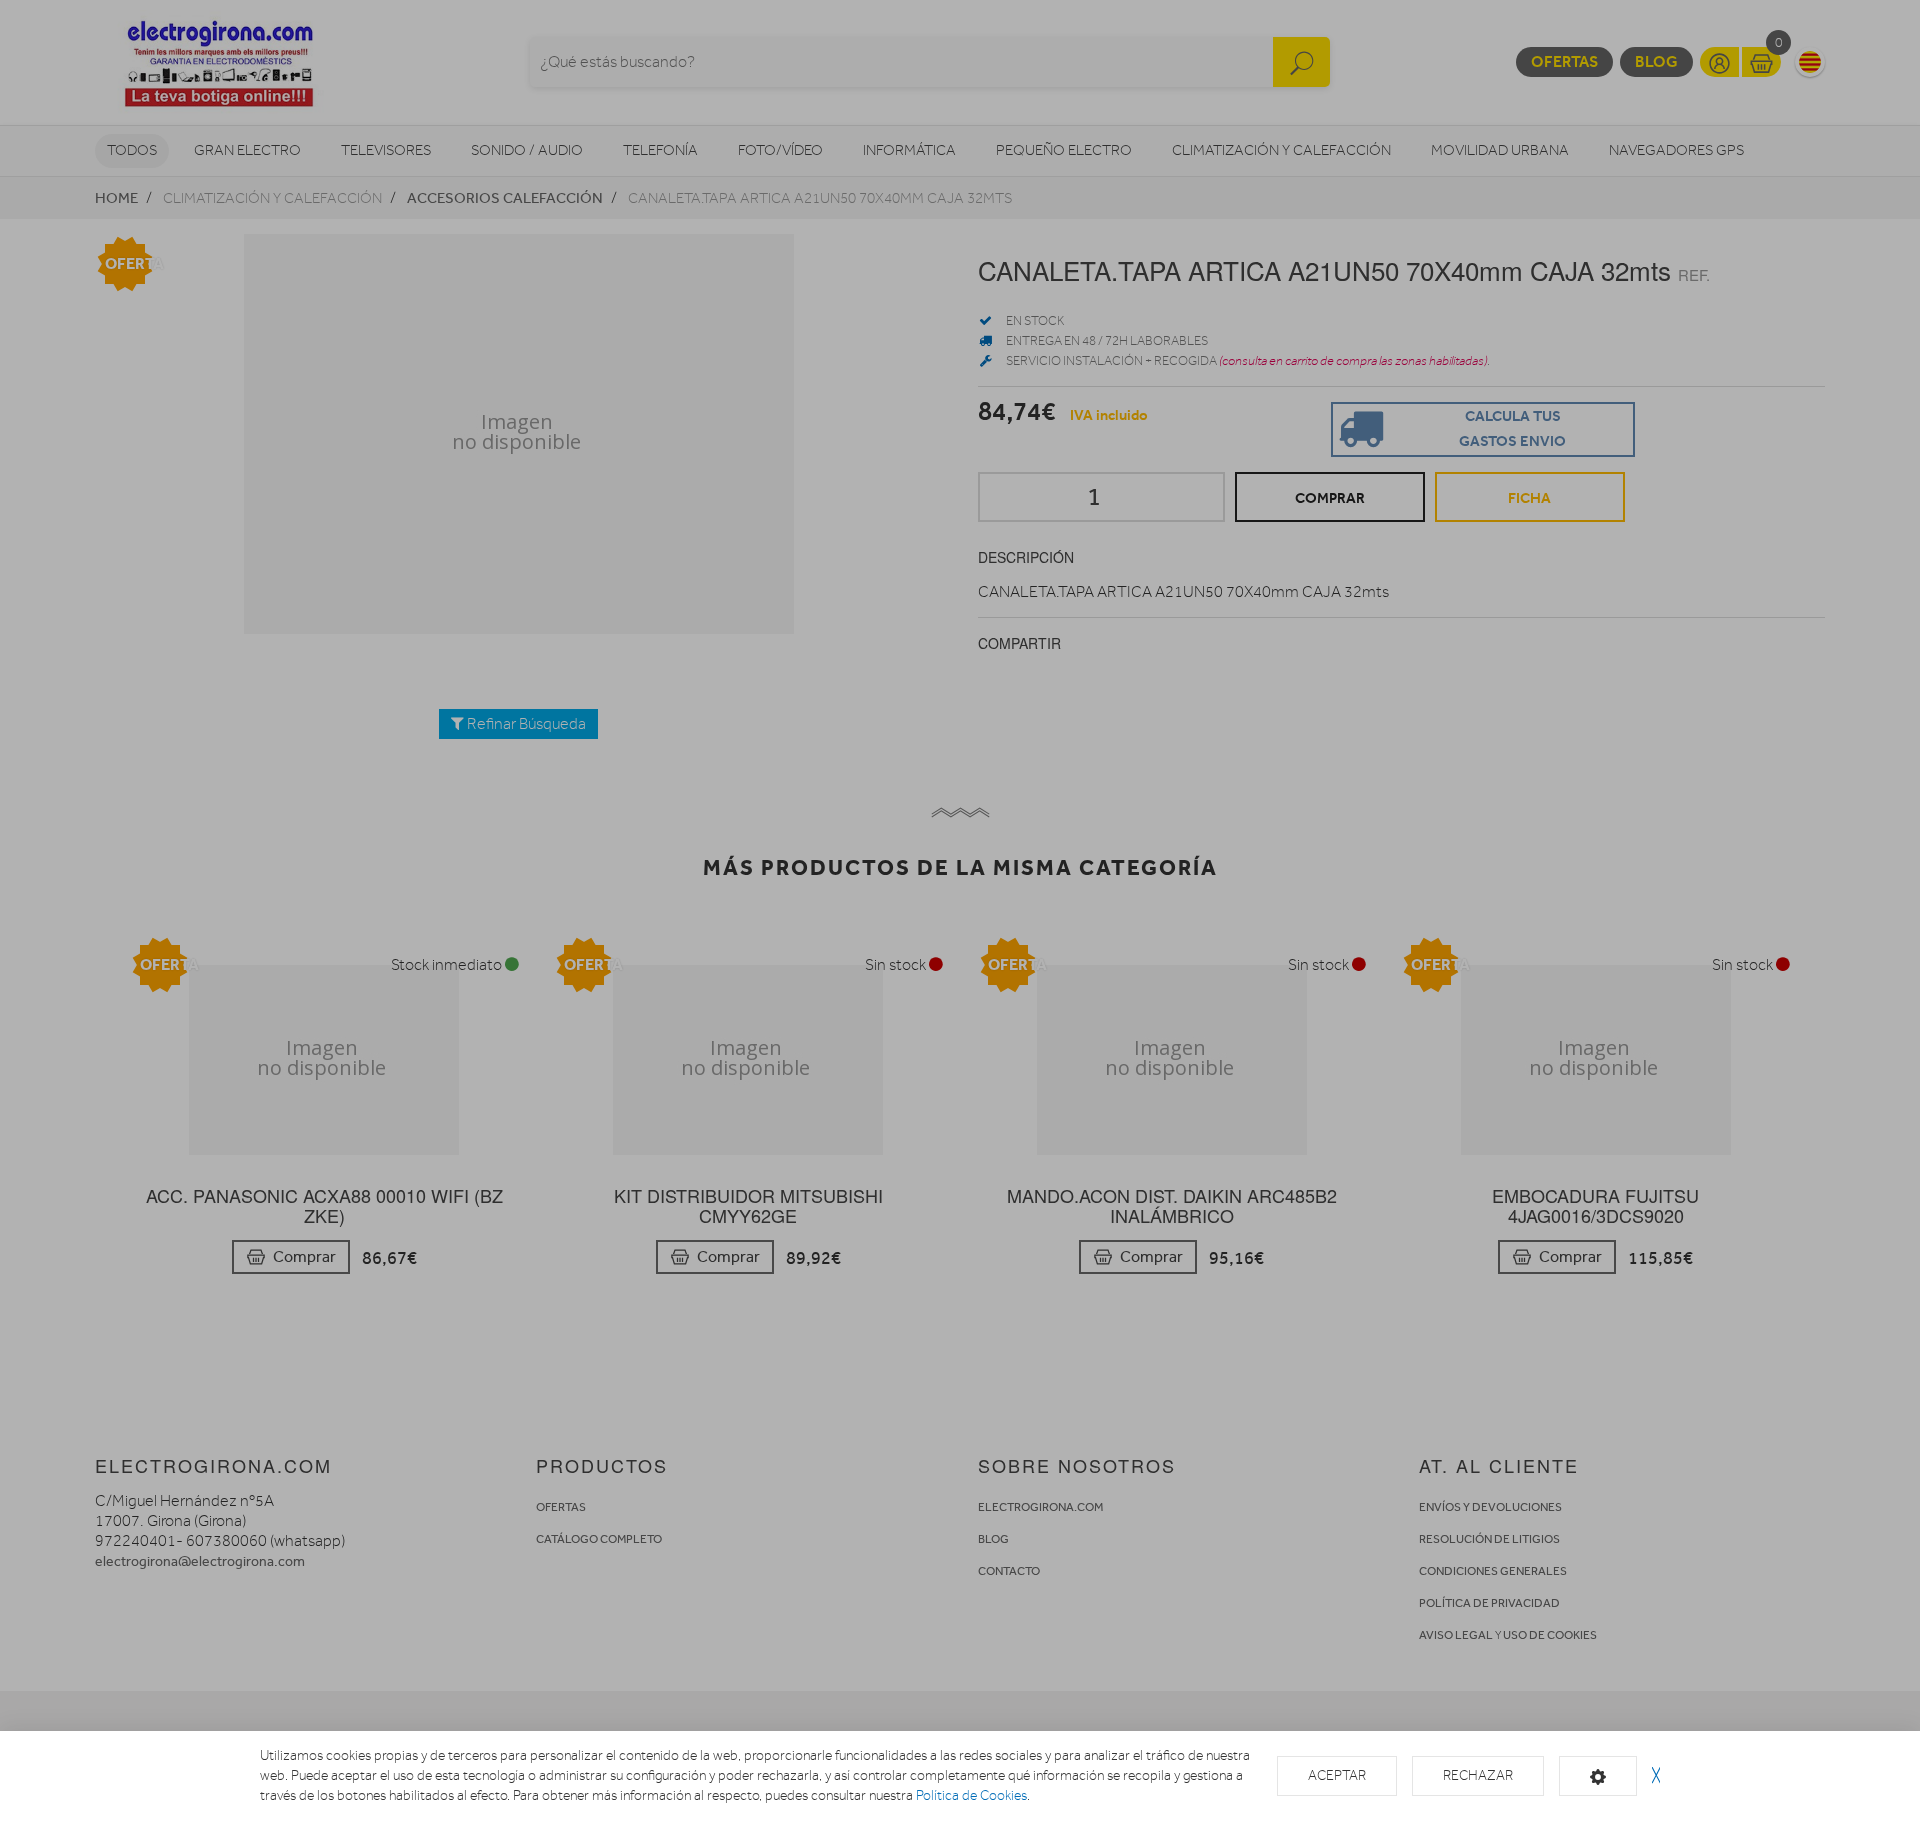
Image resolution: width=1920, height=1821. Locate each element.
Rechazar (1478, 1775)
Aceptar (1337, 1775)
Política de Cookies (971, 1795)
